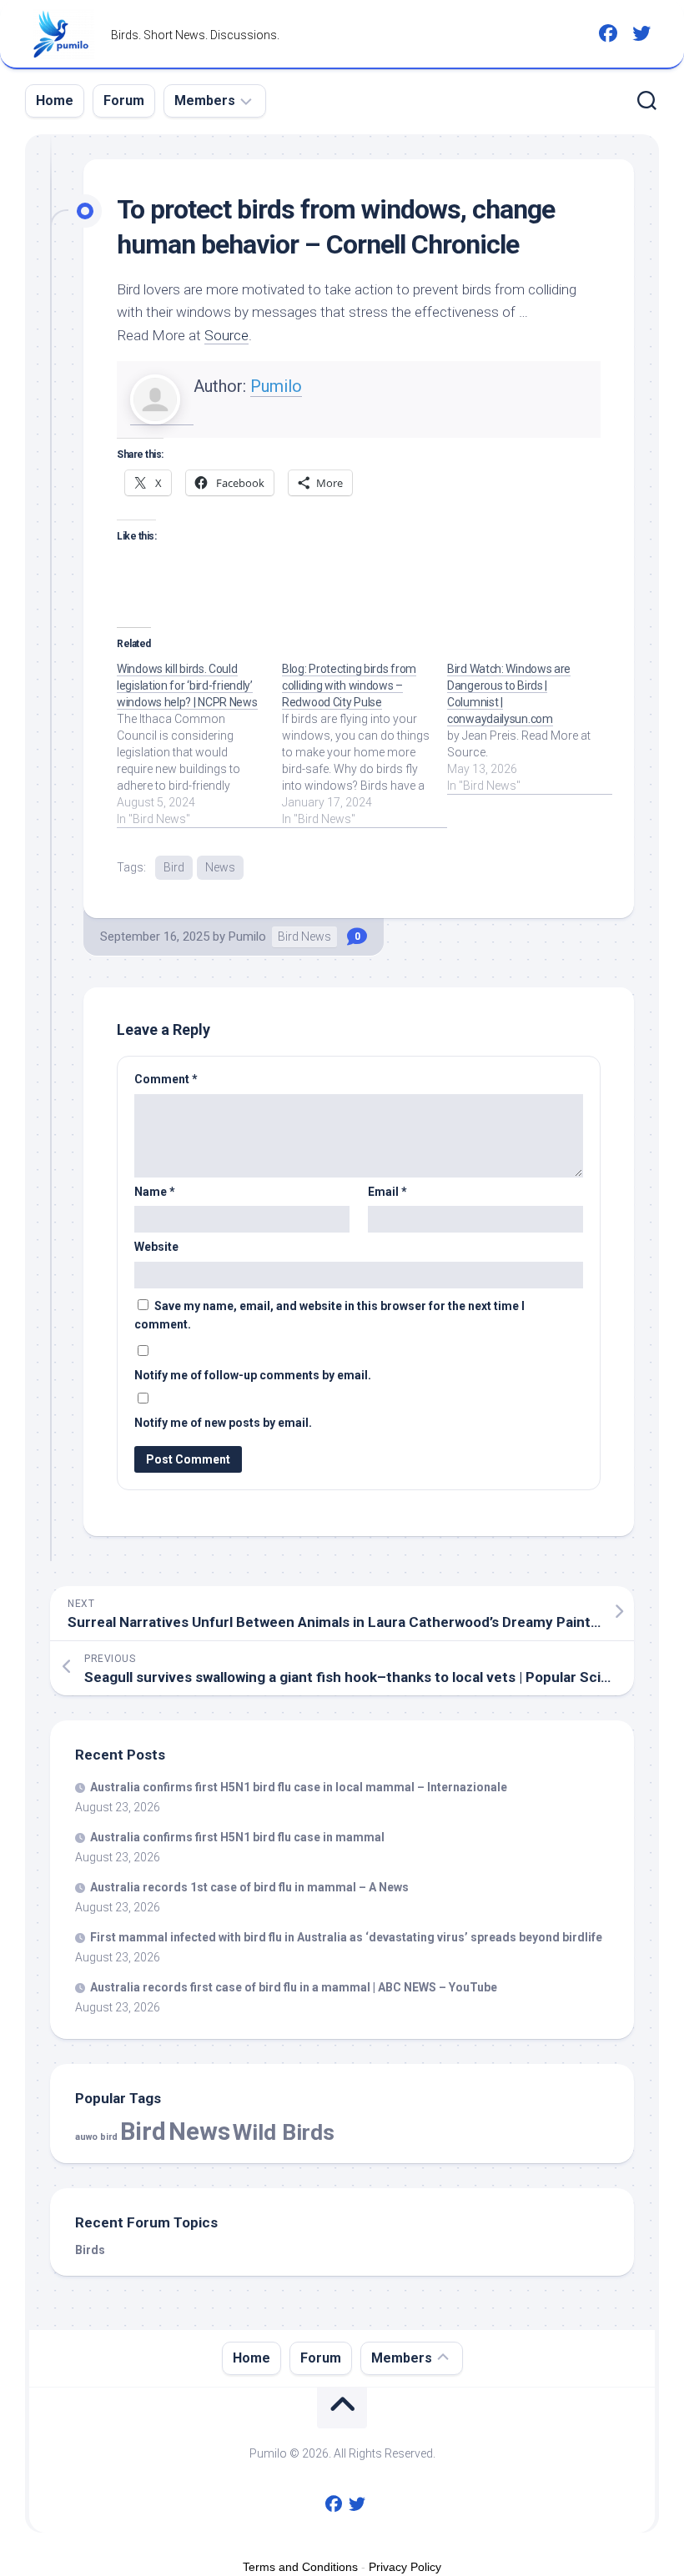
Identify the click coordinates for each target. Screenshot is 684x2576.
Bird (174, 867)
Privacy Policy (405, 2567)
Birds (90, 2250)
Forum (124, 100)
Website (156, 1247)
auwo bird (96, 2137)
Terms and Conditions (300, 2567)
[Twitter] (641, 33)
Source (226, 335)
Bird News (304, 936)
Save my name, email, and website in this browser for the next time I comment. (329, 1316)
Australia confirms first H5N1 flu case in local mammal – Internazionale (299, 1787)
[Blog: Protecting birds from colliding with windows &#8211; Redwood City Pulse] (365, 744)
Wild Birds (284, 2132)
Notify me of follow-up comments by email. (253, 1375)
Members (205, 100)
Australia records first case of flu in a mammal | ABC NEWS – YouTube (294, 1987)
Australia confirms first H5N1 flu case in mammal (237, 1837)
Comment (166, 1079)
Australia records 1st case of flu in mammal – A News (249, 1887)
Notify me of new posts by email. (223, 1423)
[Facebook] (608, 33)
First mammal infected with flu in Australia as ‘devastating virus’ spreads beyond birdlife (346, 1937)
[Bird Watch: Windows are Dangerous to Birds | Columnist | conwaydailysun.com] (530, 727)
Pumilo (276, 386)
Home (55, 100)
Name (155, 1192)
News (220, 867)
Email (387, 1192)
